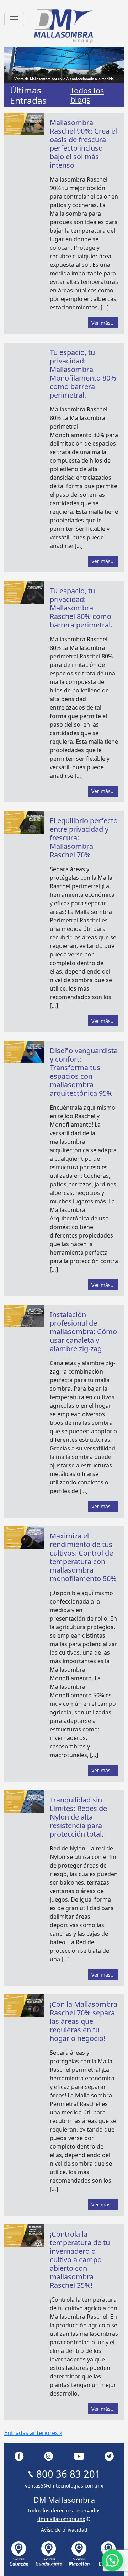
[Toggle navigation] (14, 19)
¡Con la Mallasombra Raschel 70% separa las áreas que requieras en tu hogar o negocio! (84, 2021)
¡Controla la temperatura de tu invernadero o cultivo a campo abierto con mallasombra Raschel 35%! (80, 2260)
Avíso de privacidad (64, 2530)
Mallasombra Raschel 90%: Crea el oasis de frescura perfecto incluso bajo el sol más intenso (83, 144)
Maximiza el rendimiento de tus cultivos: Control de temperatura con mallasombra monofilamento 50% (83, 1557)
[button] (112, 2560)
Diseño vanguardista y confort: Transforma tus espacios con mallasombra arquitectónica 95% (84, 1072)
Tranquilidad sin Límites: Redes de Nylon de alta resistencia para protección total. (78, 1817)
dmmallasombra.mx (61, 2519)
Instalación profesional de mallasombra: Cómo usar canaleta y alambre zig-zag (83, 1332)
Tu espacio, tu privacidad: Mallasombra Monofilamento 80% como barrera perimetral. (83, 374)
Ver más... (103, 323)
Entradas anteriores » (33, 2433)
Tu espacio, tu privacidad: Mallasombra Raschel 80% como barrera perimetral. (81, 608)
